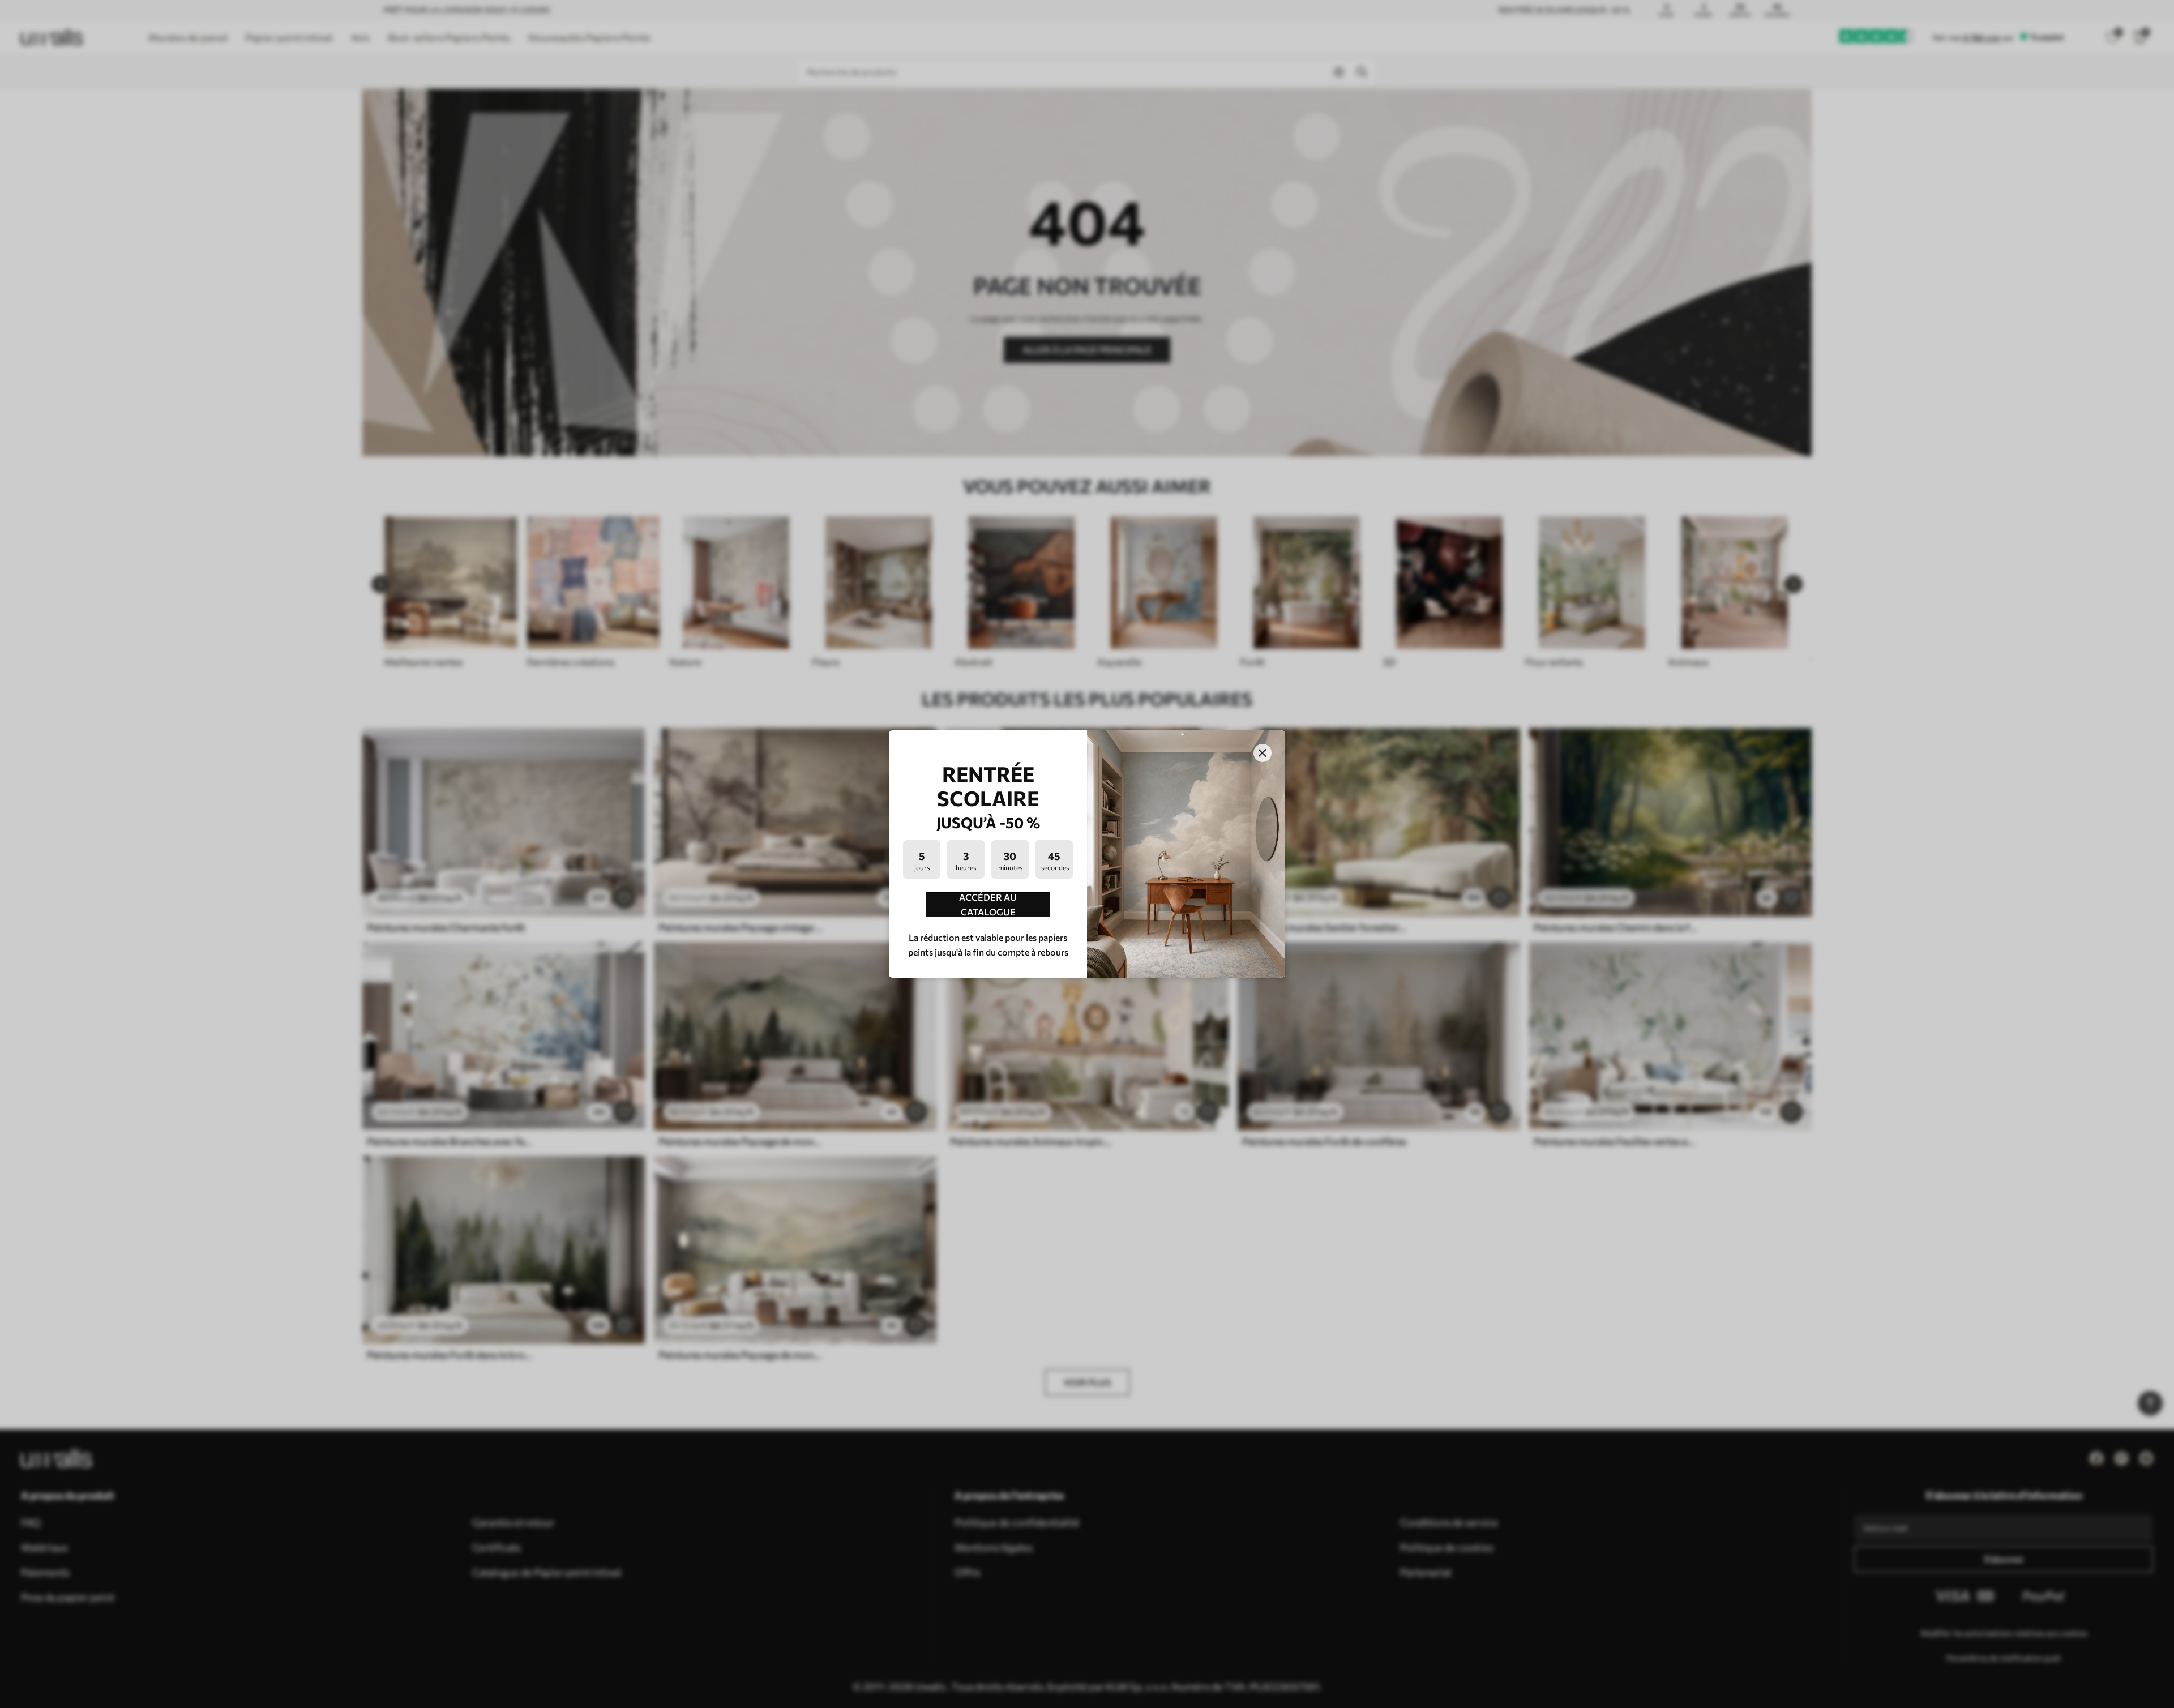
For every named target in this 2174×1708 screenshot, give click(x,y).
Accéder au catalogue (988, 905)
